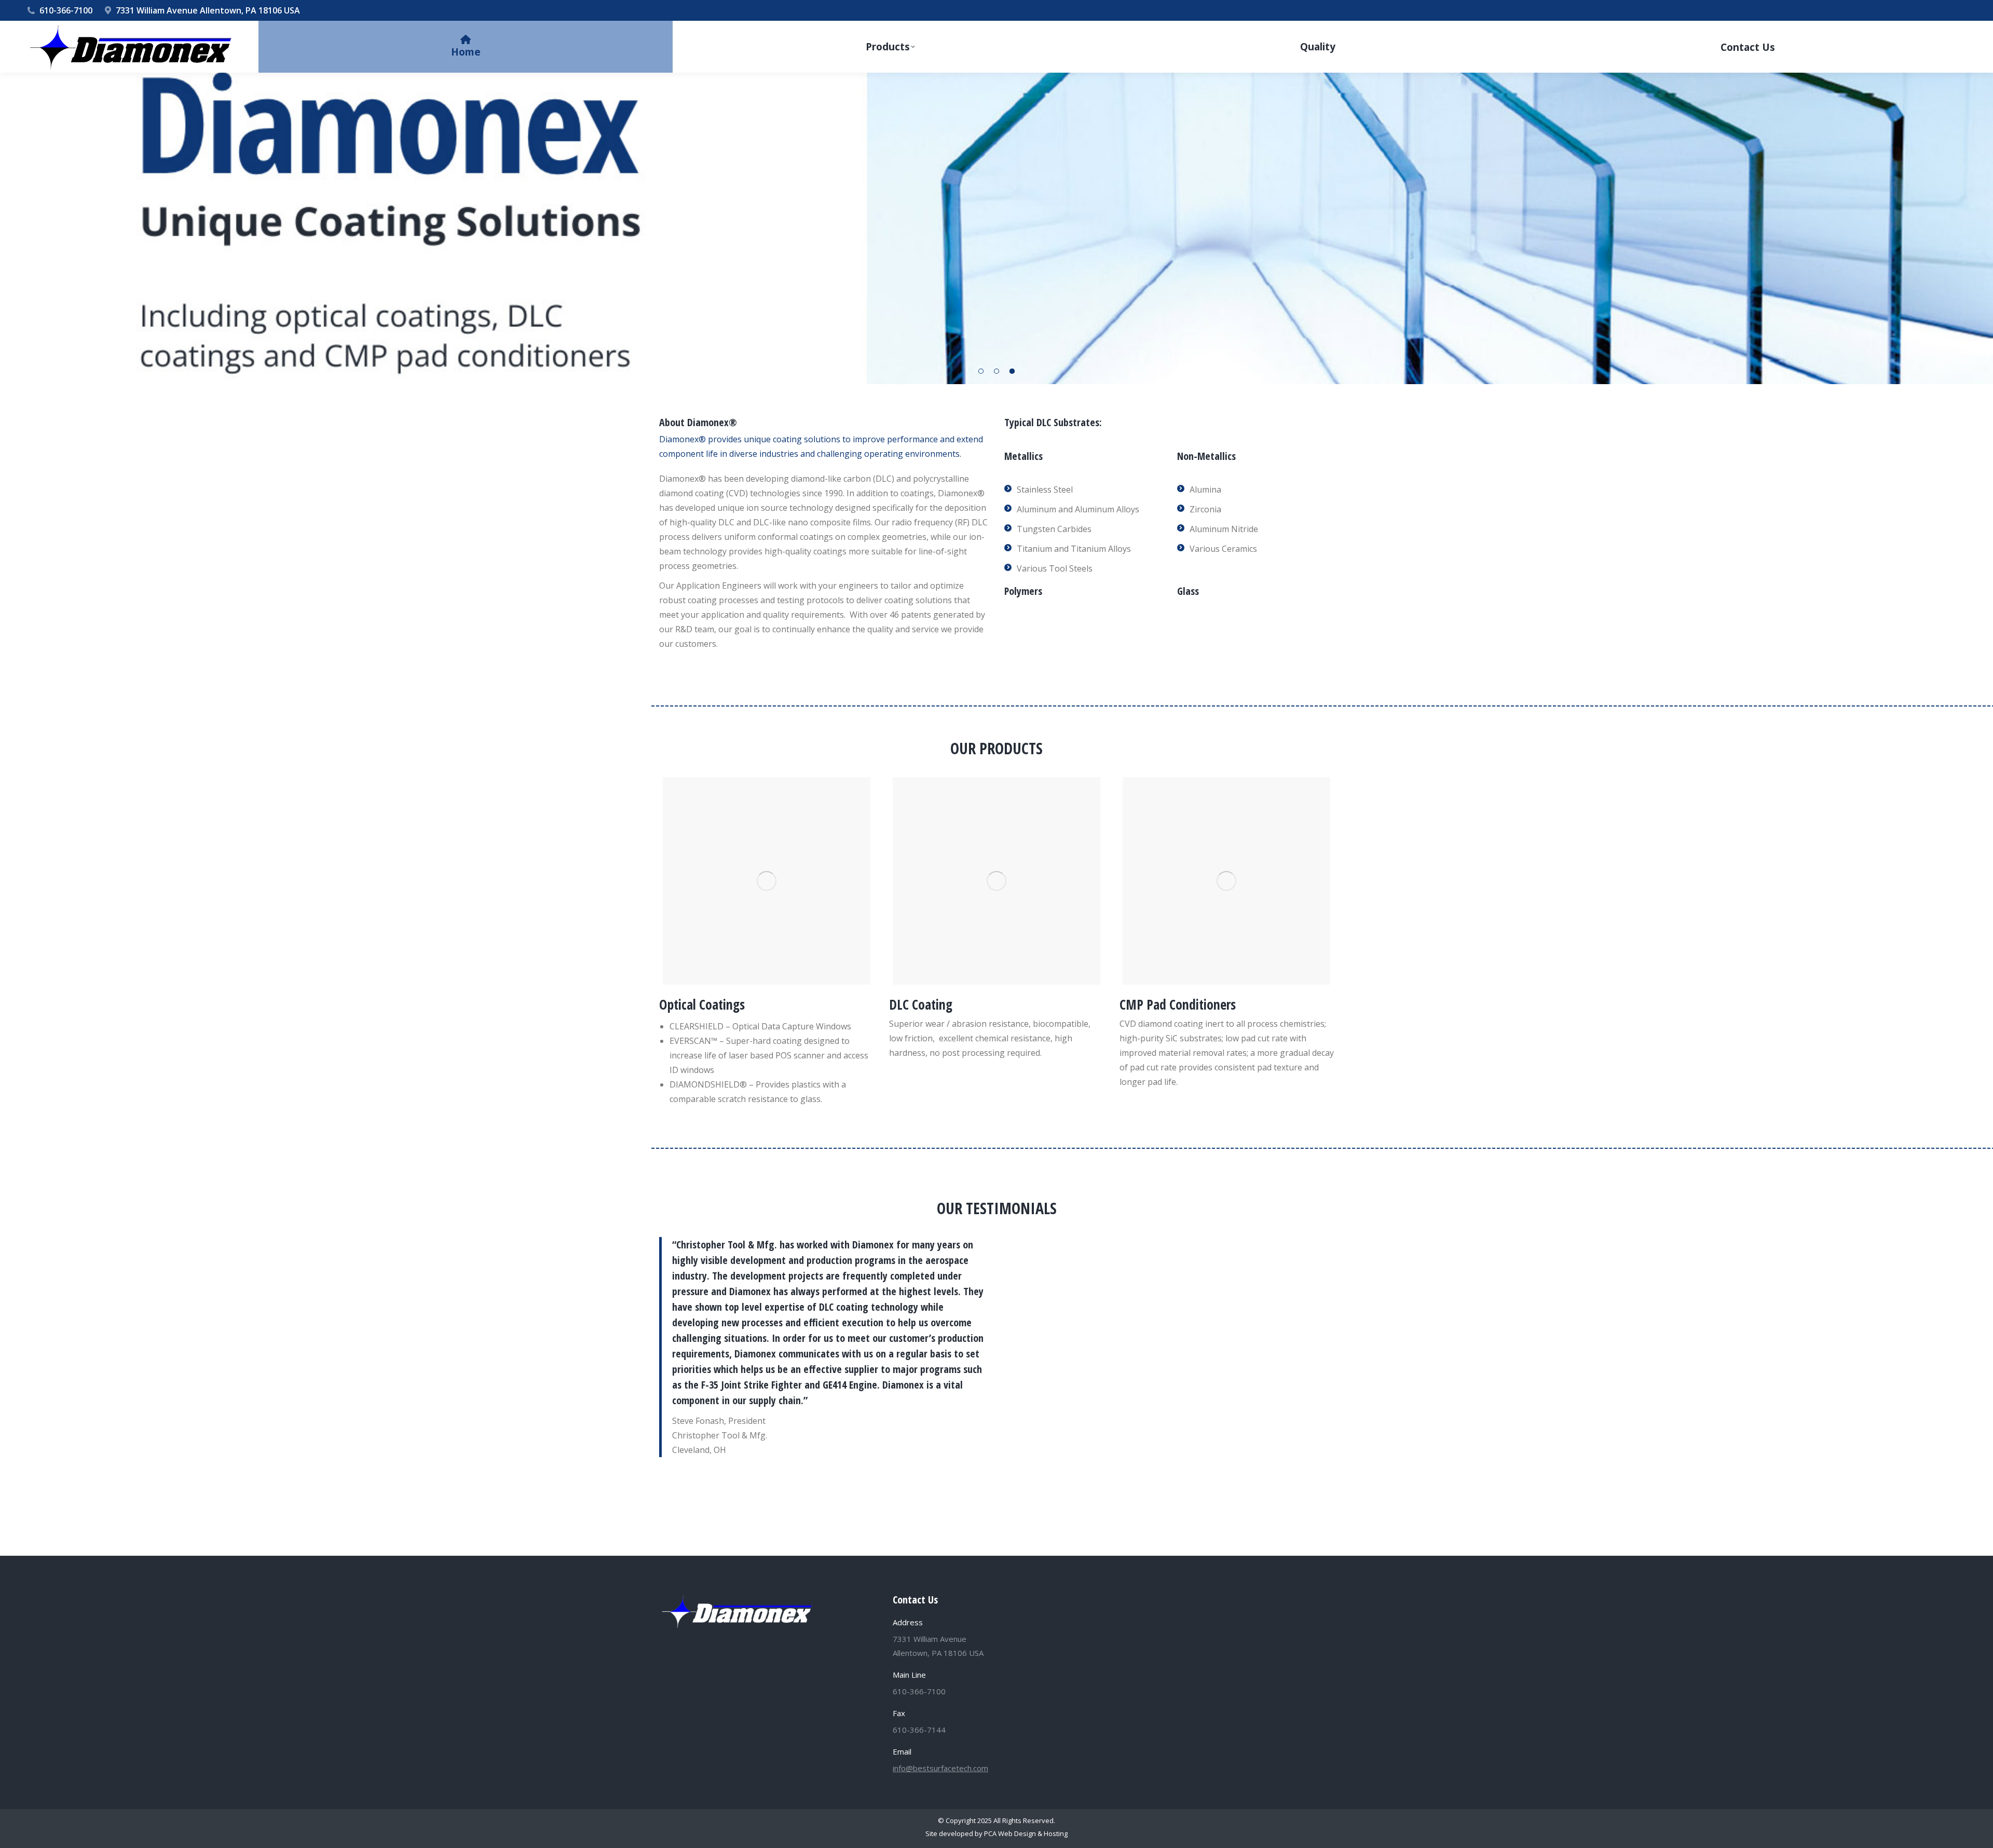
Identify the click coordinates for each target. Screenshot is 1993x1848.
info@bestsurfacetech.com (940, 1768)
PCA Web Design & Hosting (1026, 1833)
